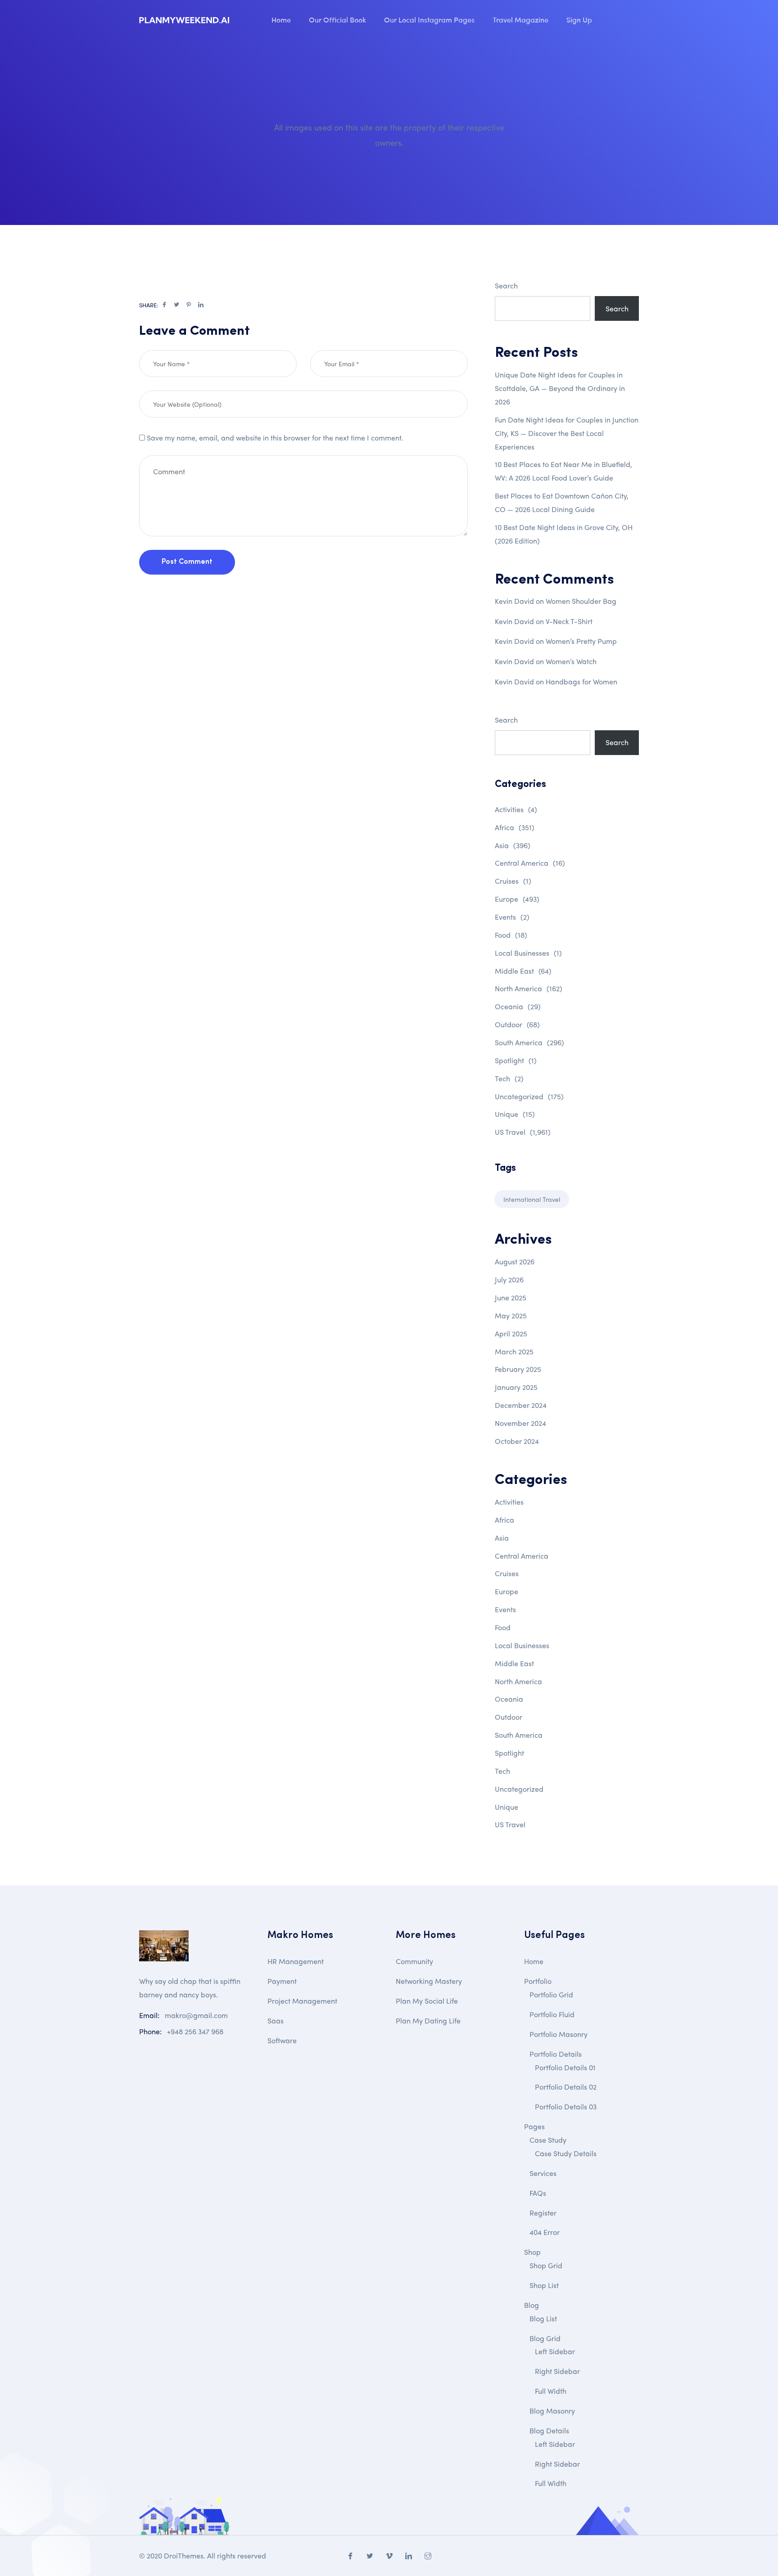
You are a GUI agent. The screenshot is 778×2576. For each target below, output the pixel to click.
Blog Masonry (552, 2411)
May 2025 (511, 1315)
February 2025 (518, 1369)
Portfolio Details (556, 2054)
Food (511, 935)
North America (529, 988)
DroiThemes (184, 2556)
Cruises (513, 881)
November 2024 (520, 1423)
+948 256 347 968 (195, 2031)
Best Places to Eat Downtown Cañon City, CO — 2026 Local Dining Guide (562, 502)
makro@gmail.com (196, 2015)
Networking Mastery (429, 1981)
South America (529, 1042)
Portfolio (538, 1981)
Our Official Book (337, 19)
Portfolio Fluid (552, 2014)
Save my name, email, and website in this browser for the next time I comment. (275, 438)
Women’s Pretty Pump (581, 641)
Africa (515, 827)
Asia (513, 845)
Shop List (544, 2285)
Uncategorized (529, 1096)
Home (281, 19)
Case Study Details (566, 2153)
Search (506, 285)
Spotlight (516, 1060)
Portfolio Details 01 (565, 2067)
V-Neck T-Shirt (569, 621)
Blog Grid (545, 2338)
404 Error (545, 2232)
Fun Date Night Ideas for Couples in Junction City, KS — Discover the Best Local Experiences (567, 433)
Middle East (523, 971)
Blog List (543, 2318)
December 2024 (521, 1405)
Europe (517, 899)
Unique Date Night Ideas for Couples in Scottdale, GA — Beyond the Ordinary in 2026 (560, 388)
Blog (531, 2305)
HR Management (296, 1961)
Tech (509, 1078)
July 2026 (509, 1279)
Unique (515, 1114)
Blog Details (549, 2430)
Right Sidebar (557, 2371)
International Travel (532, 1199)
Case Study (548, 2140)
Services (543, 2173)
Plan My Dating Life (428, 2021)
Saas (276, 2021)
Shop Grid (546, 2265)
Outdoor (517, 1024)
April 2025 (511, 1333)
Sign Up (579, 19)
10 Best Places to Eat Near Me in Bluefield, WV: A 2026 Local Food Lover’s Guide (563, 471)
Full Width (551, 2391)
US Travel (523, 1132)
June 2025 (511, 1297)
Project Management (302, 2001)
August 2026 (515, 1261)
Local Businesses (528, 953)
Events (512, 917)
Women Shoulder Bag (581, 601)
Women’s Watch (571, 661)
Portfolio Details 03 (566, 2106)
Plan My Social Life (427, 2001)
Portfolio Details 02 (566, 2087)
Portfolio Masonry (559, 2034)
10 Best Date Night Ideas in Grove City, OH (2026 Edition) (564, 534)
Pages (534, 2126)
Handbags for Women (581, 681)
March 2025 (514, 1351)
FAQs (538, 2193)
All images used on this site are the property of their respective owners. (389, 135)
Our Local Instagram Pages (429, 19)
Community (414, 1961)
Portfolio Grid (551, 1994)
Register (543, 2213)
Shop (532, 2252)
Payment (282, 1981)
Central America (530, 863)
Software (282, 2040)
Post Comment (187, 562)
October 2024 (517, 1441)
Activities (516, 809)
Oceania (518, 1006)
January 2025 (516, 1387)
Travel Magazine (520, 19)
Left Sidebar (555, 2351)
